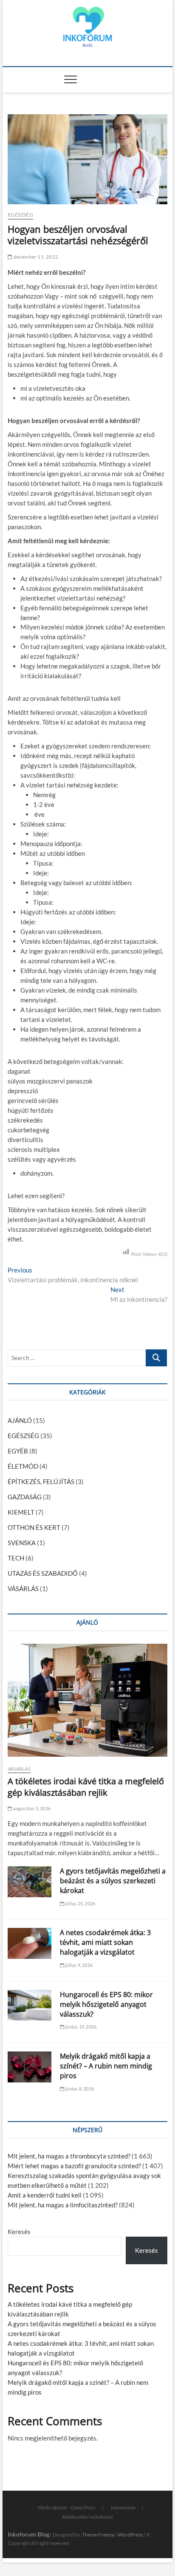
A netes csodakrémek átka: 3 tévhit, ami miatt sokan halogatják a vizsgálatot (105, 1942)
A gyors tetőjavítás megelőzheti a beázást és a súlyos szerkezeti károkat (113, 1881)
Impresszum (123, 2507)
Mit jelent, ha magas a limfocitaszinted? (63, 2205)
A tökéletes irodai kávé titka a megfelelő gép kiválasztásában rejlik (86, 1787)
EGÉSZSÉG (20, 215)
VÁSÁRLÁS (23, 1588)
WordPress (130, 2535)
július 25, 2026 (80, 1903)
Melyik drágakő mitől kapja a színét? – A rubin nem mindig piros (106, 2066)
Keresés (19, 2232)
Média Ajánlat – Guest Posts (67, 2507)
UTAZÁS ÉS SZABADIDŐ (43, 1573)
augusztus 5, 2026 (31, 1808)
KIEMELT (21, 1512)
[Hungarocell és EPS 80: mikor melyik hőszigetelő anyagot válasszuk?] (30, 2005)
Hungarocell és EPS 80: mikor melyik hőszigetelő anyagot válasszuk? (106, 2004)
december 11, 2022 (35, 257)
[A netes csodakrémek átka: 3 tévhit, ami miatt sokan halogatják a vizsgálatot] (30, 1943)
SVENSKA (22, 1543)
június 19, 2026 (80, 2027)
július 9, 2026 (78, 1965)
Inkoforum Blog (28, 2534)
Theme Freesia (98, 2535)
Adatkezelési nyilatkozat (87, 2517)
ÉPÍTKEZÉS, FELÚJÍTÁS (41, 1481)
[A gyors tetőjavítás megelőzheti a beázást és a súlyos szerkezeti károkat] (30, 1882)
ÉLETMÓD (23, 1466)
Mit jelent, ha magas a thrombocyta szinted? (69, 2156)
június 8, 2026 (79, 2089)
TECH (16, 1558)
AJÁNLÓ (20, 1420)
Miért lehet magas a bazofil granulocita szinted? (74, 2166)
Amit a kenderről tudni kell (45, 2195)
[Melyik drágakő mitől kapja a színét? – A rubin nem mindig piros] (30, 2067)
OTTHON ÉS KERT (34, 1527)
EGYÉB (18, 1451)
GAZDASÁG (25, 1497)
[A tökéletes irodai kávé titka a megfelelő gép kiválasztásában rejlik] (87, 1700)
